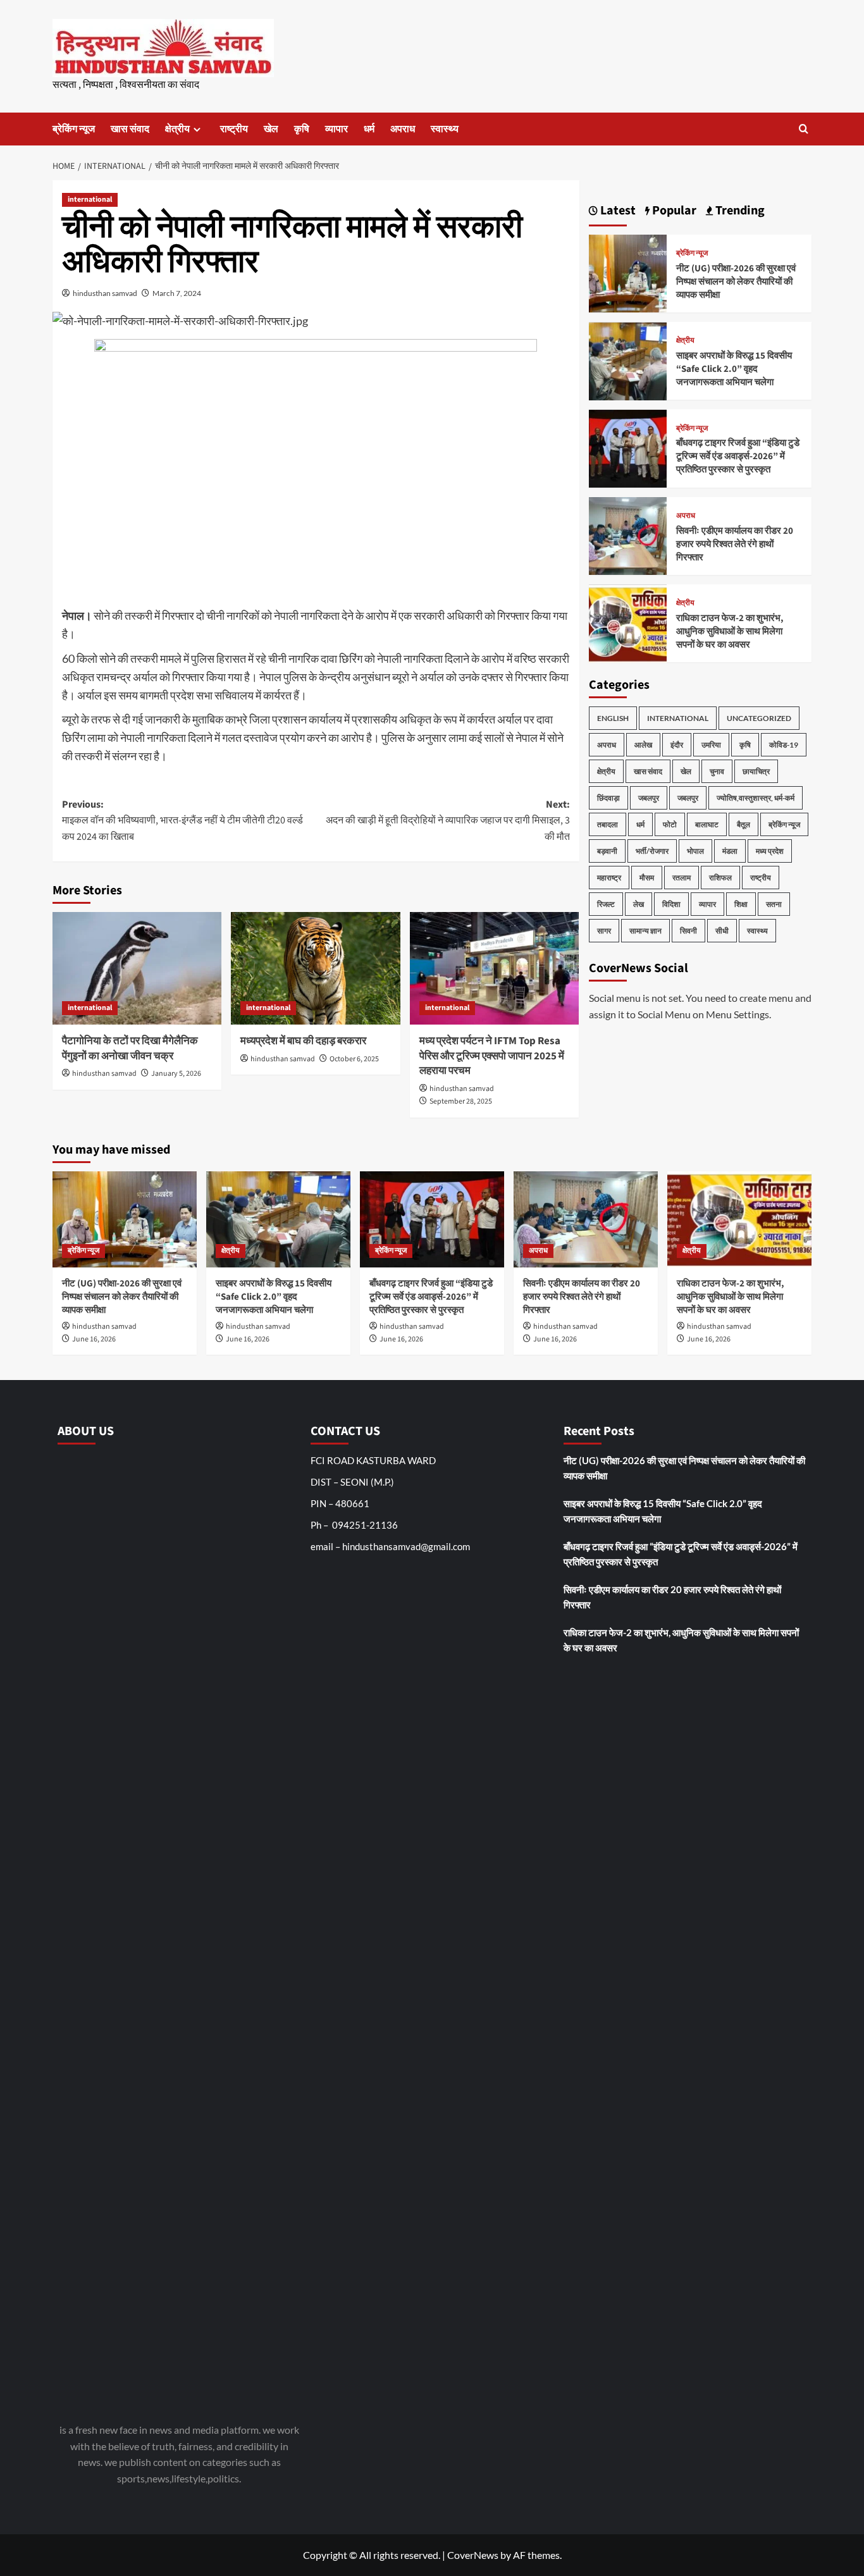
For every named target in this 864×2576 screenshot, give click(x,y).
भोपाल (695, 852)
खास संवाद (130, 129)
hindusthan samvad (105, 293)
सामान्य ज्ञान (645, 931)
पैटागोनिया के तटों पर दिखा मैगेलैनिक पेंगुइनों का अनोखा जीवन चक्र (130, 1049)
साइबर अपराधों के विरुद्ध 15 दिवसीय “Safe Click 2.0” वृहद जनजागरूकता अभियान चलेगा (734, 370)
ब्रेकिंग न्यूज (74, 129)
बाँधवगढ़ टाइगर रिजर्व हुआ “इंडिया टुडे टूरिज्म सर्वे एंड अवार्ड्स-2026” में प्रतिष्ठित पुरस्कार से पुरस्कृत (738, 457)
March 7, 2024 (177, 293)
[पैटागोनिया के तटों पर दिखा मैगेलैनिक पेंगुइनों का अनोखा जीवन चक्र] (137, 968)
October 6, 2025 (354, 1059)
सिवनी (688, 931)
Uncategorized (759, 719)
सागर (604, 931)
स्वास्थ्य (445, 129)
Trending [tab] (739, 211)
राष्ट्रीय (234, 129)
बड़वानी (607, 852)
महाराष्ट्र (609, 878)
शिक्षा (741, 905)
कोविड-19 (784, 745)
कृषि (302, 129)
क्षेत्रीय (177, 129)
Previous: (182, 821)
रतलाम (682, 878)
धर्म (369, 129)
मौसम (647, 878)
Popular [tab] (673, 211)
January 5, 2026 (176, 1074)
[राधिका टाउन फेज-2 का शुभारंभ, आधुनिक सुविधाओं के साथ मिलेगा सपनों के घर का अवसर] (628, 622)
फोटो (670, 825)
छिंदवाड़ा (608, 798)
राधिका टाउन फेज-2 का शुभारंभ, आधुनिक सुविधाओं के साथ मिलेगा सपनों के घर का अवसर (730, 632)
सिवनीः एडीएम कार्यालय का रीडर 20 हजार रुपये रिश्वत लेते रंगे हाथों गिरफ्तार (735, 544)
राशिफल (720, 878)
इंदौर (677, 745)
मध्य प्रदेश (770, 852)
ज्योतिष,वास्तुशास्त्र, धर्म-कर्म (756, 798)
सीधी (722, 931)
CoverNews (473, 2555)
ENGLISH (613, 719)
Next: (447, 821)
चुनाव (717, 772)
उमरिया (711, 745)
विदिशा (671, 905)
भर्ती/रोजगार (652, 852)
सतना (774, 905)
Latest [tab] (617, 211)
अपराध (403, 129)
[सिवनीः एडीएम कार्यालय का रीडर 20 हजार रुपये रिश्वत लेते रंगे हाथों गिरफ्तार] (628, 535)
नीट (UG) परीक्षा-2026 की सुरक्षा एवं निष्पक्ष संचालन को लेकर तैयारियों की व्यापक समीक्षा (736, 282)
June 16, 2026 (94, 1339)
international (90, 200)
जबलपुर (649, 798)
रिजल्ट (606, 905)
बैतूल (744, 825)
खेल (271, 129)
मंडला (730, 852)
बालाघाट (707, 825)
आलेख (643, 745)
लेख (639, 905)
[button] (804, 129)
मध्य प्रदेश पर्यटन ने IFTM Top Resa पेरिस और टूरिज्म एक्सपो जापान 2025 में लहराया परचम (492, 1056)
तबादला (608, 825)
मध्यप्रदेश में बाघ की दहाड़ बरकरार (303, 1041)
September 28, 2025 (461, 1101)
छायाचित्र (756, 772)
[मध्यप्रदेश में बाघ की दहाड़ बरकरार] (315, 968)
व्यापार (336, 129)
